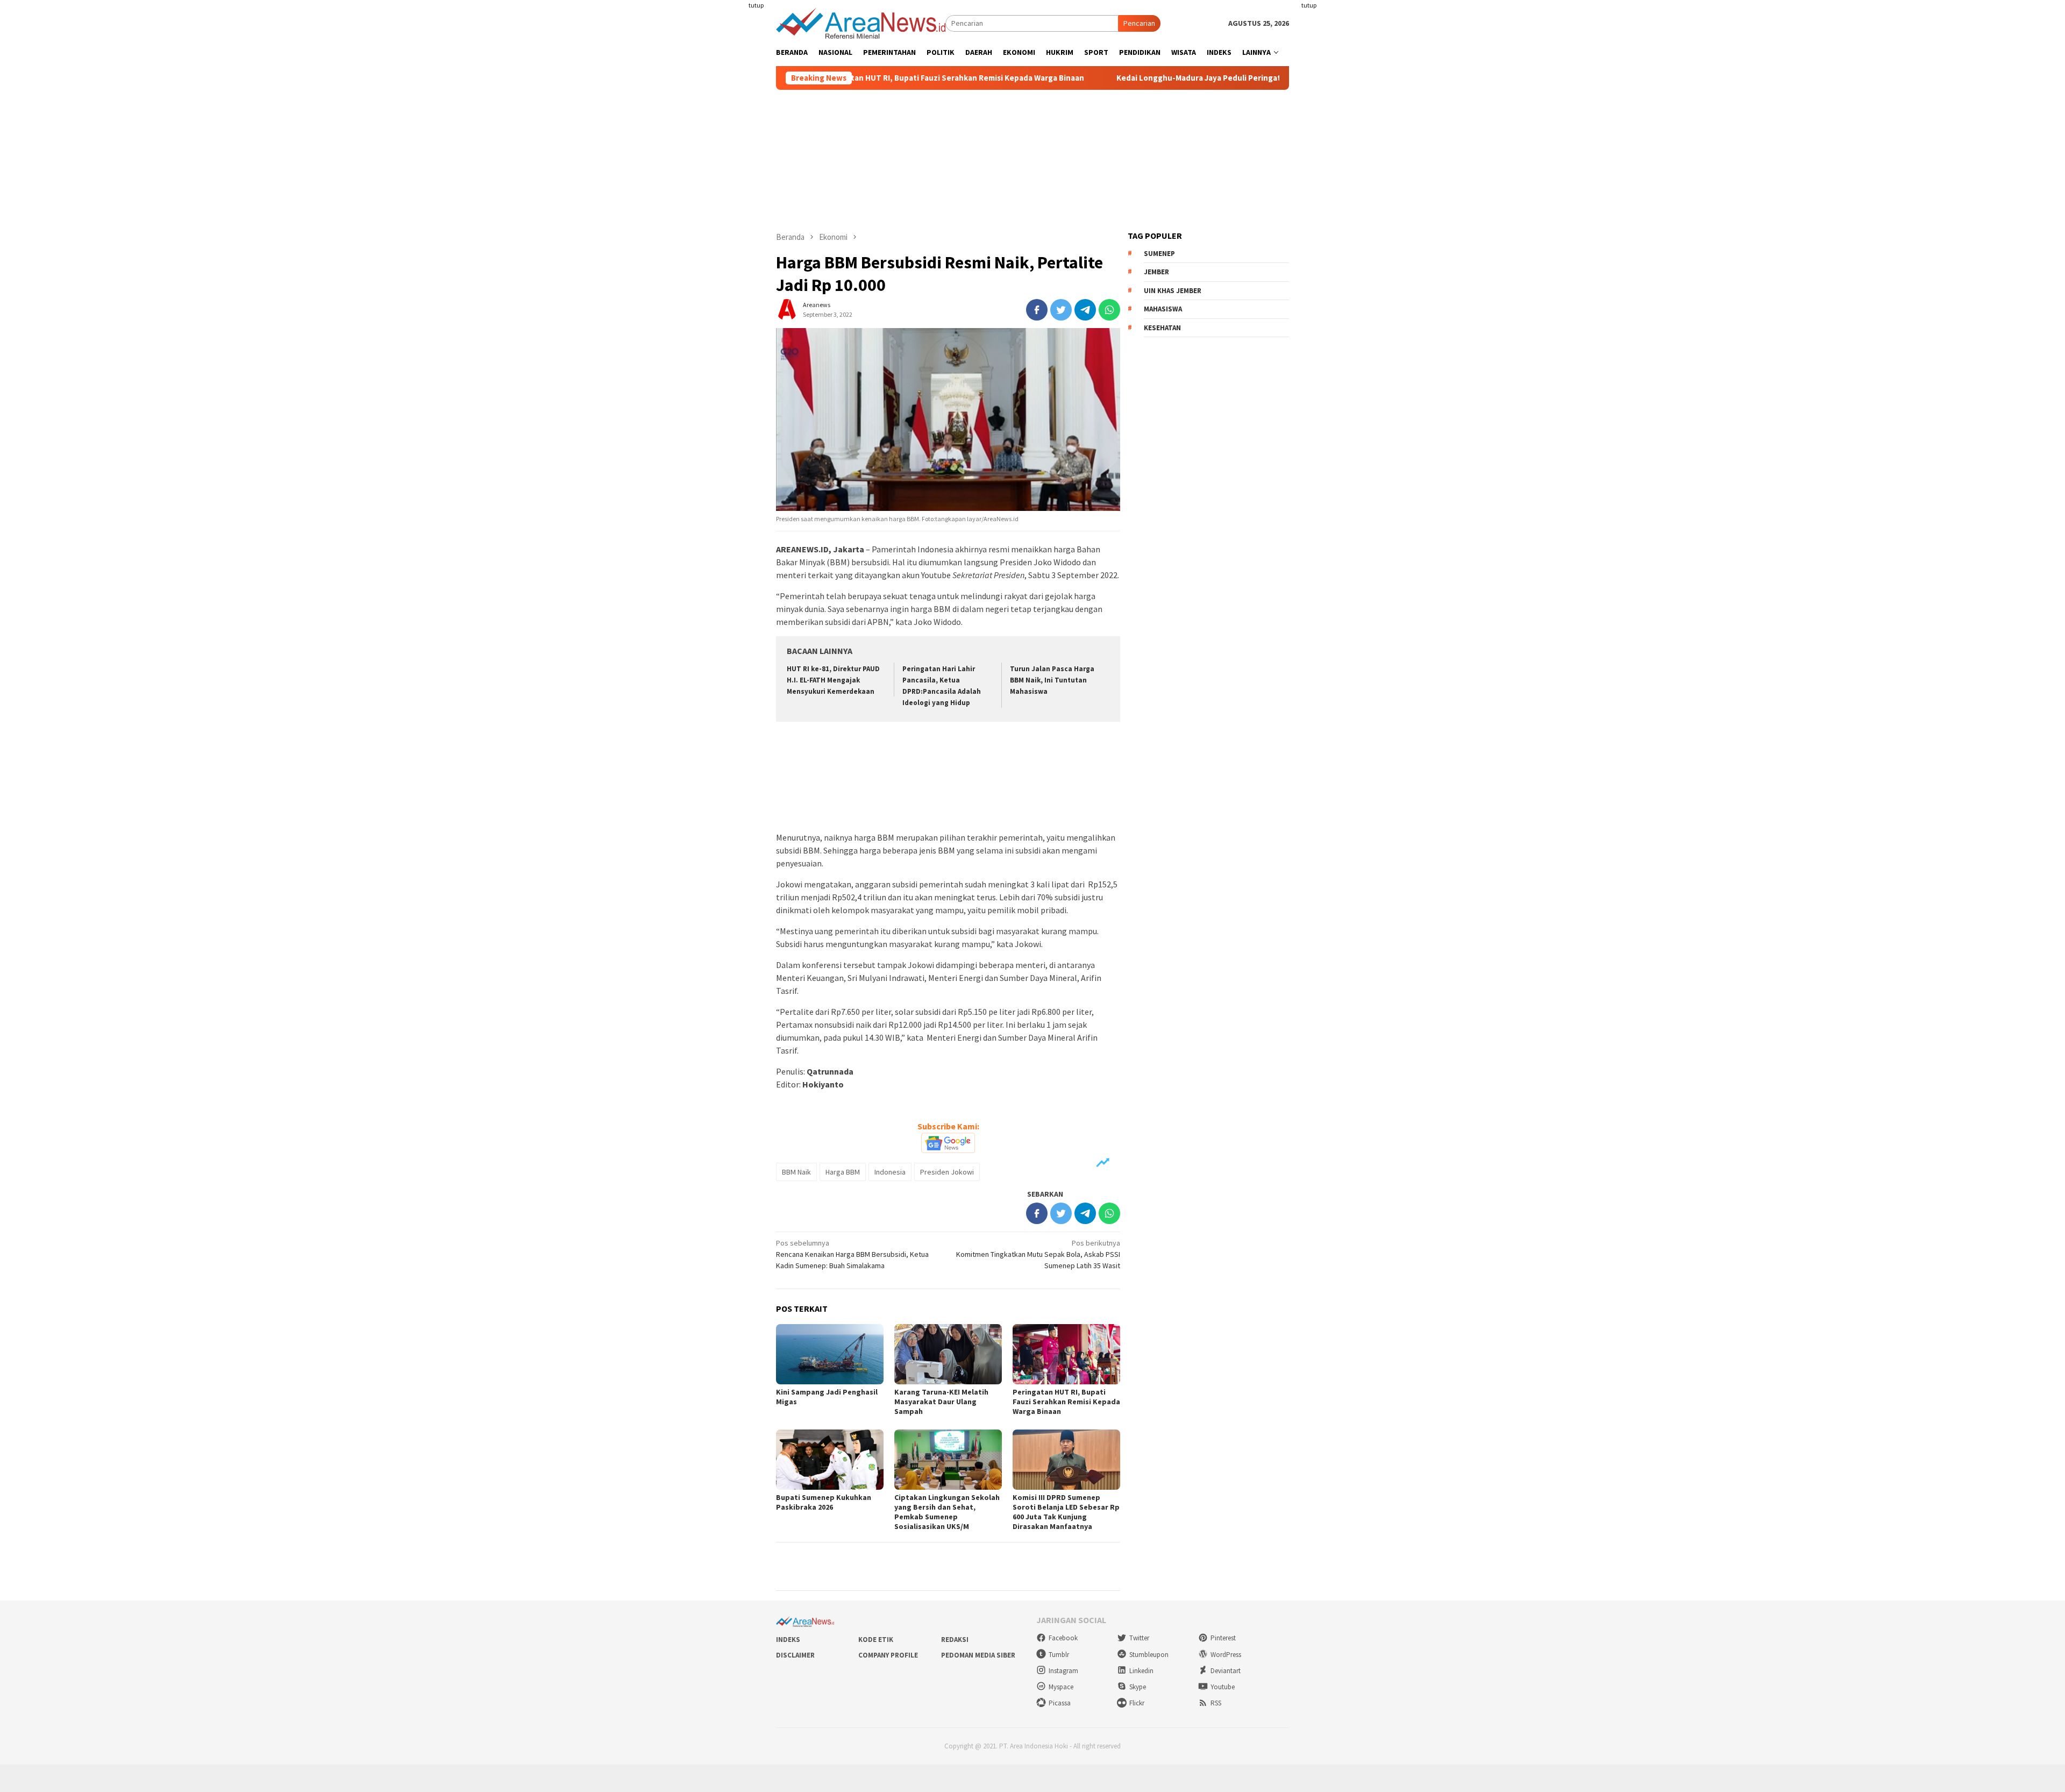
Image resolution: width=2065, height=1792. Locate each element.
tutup (756, 5)
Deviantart (1226, 1671)
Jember (1156, 272)
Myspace (1061, 1687)
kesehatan (1162, 328)
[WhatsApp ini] (1109, 310)
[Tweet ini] (1061, 310)
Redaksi (955, 1640)
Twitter (1139, 1638)
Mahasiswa (1163, 309)
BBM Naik (796, 1172)
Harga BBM (843, 1172)
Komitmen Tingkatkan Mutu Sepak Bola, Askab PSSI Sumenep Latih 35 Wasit (1038, 1254)
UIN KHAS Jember (1173, 291)
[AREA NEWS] (861, 23)
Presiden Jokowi (947, 1172)
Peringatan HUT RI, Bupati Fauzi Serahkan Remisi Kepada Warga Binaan (860, 78)
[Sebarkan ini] (1037, 310)
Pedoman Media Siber (978, 1655)
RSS (1216, 1703)
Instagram (1063, 1671)
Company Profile (888, 1655)
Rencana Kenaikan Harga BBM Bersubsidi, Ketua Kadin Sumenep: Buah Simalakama (852, 1254)
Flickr (1137, 1703)
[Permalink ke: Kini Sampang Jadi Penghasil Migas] (830, 1354)
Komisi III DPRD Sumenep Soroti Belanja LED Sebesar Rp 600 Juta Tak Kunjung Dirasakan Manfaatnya (1066, 1512)
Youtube (1223, 1687)
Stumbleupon (1149, 1655)
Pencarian (1139, 23)
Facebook (1063, 1638)
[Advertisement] (734, 196)
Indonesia (890, 1172)
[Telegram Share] (1085, 310)
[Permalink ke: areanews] (787, 309)
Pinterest (1223, 1638)
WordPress (1226, 1655)
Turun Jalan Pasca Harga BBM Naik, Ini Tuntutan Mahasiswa (1052, 680)
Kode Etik (876, 1640)
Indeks (788, 1640)
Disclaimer (795, 1655)
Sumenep (1159, 254)
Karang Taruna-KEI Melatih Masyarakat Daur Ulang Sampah (941, 1402)
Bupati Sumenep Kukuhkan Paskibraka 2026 (824, 1502)
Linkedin (1141, 1671)
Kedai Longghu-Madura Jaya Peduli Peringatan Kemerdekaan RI (1141, 78)
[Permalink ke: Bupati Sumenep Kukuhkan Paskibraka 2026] (830, 1460)
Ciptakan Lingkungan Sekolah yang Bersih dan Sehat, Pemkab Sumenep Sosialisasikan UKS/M (947, 1512)
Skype (1138, 1687)
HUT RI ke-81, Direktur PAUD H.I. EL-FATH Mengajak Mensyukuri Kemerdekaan (833, 680)
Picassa (1060, 1703)
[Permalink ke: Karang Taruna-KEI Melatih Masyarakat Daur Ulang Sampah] (948, 1354)
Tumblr (1059, 1655)
